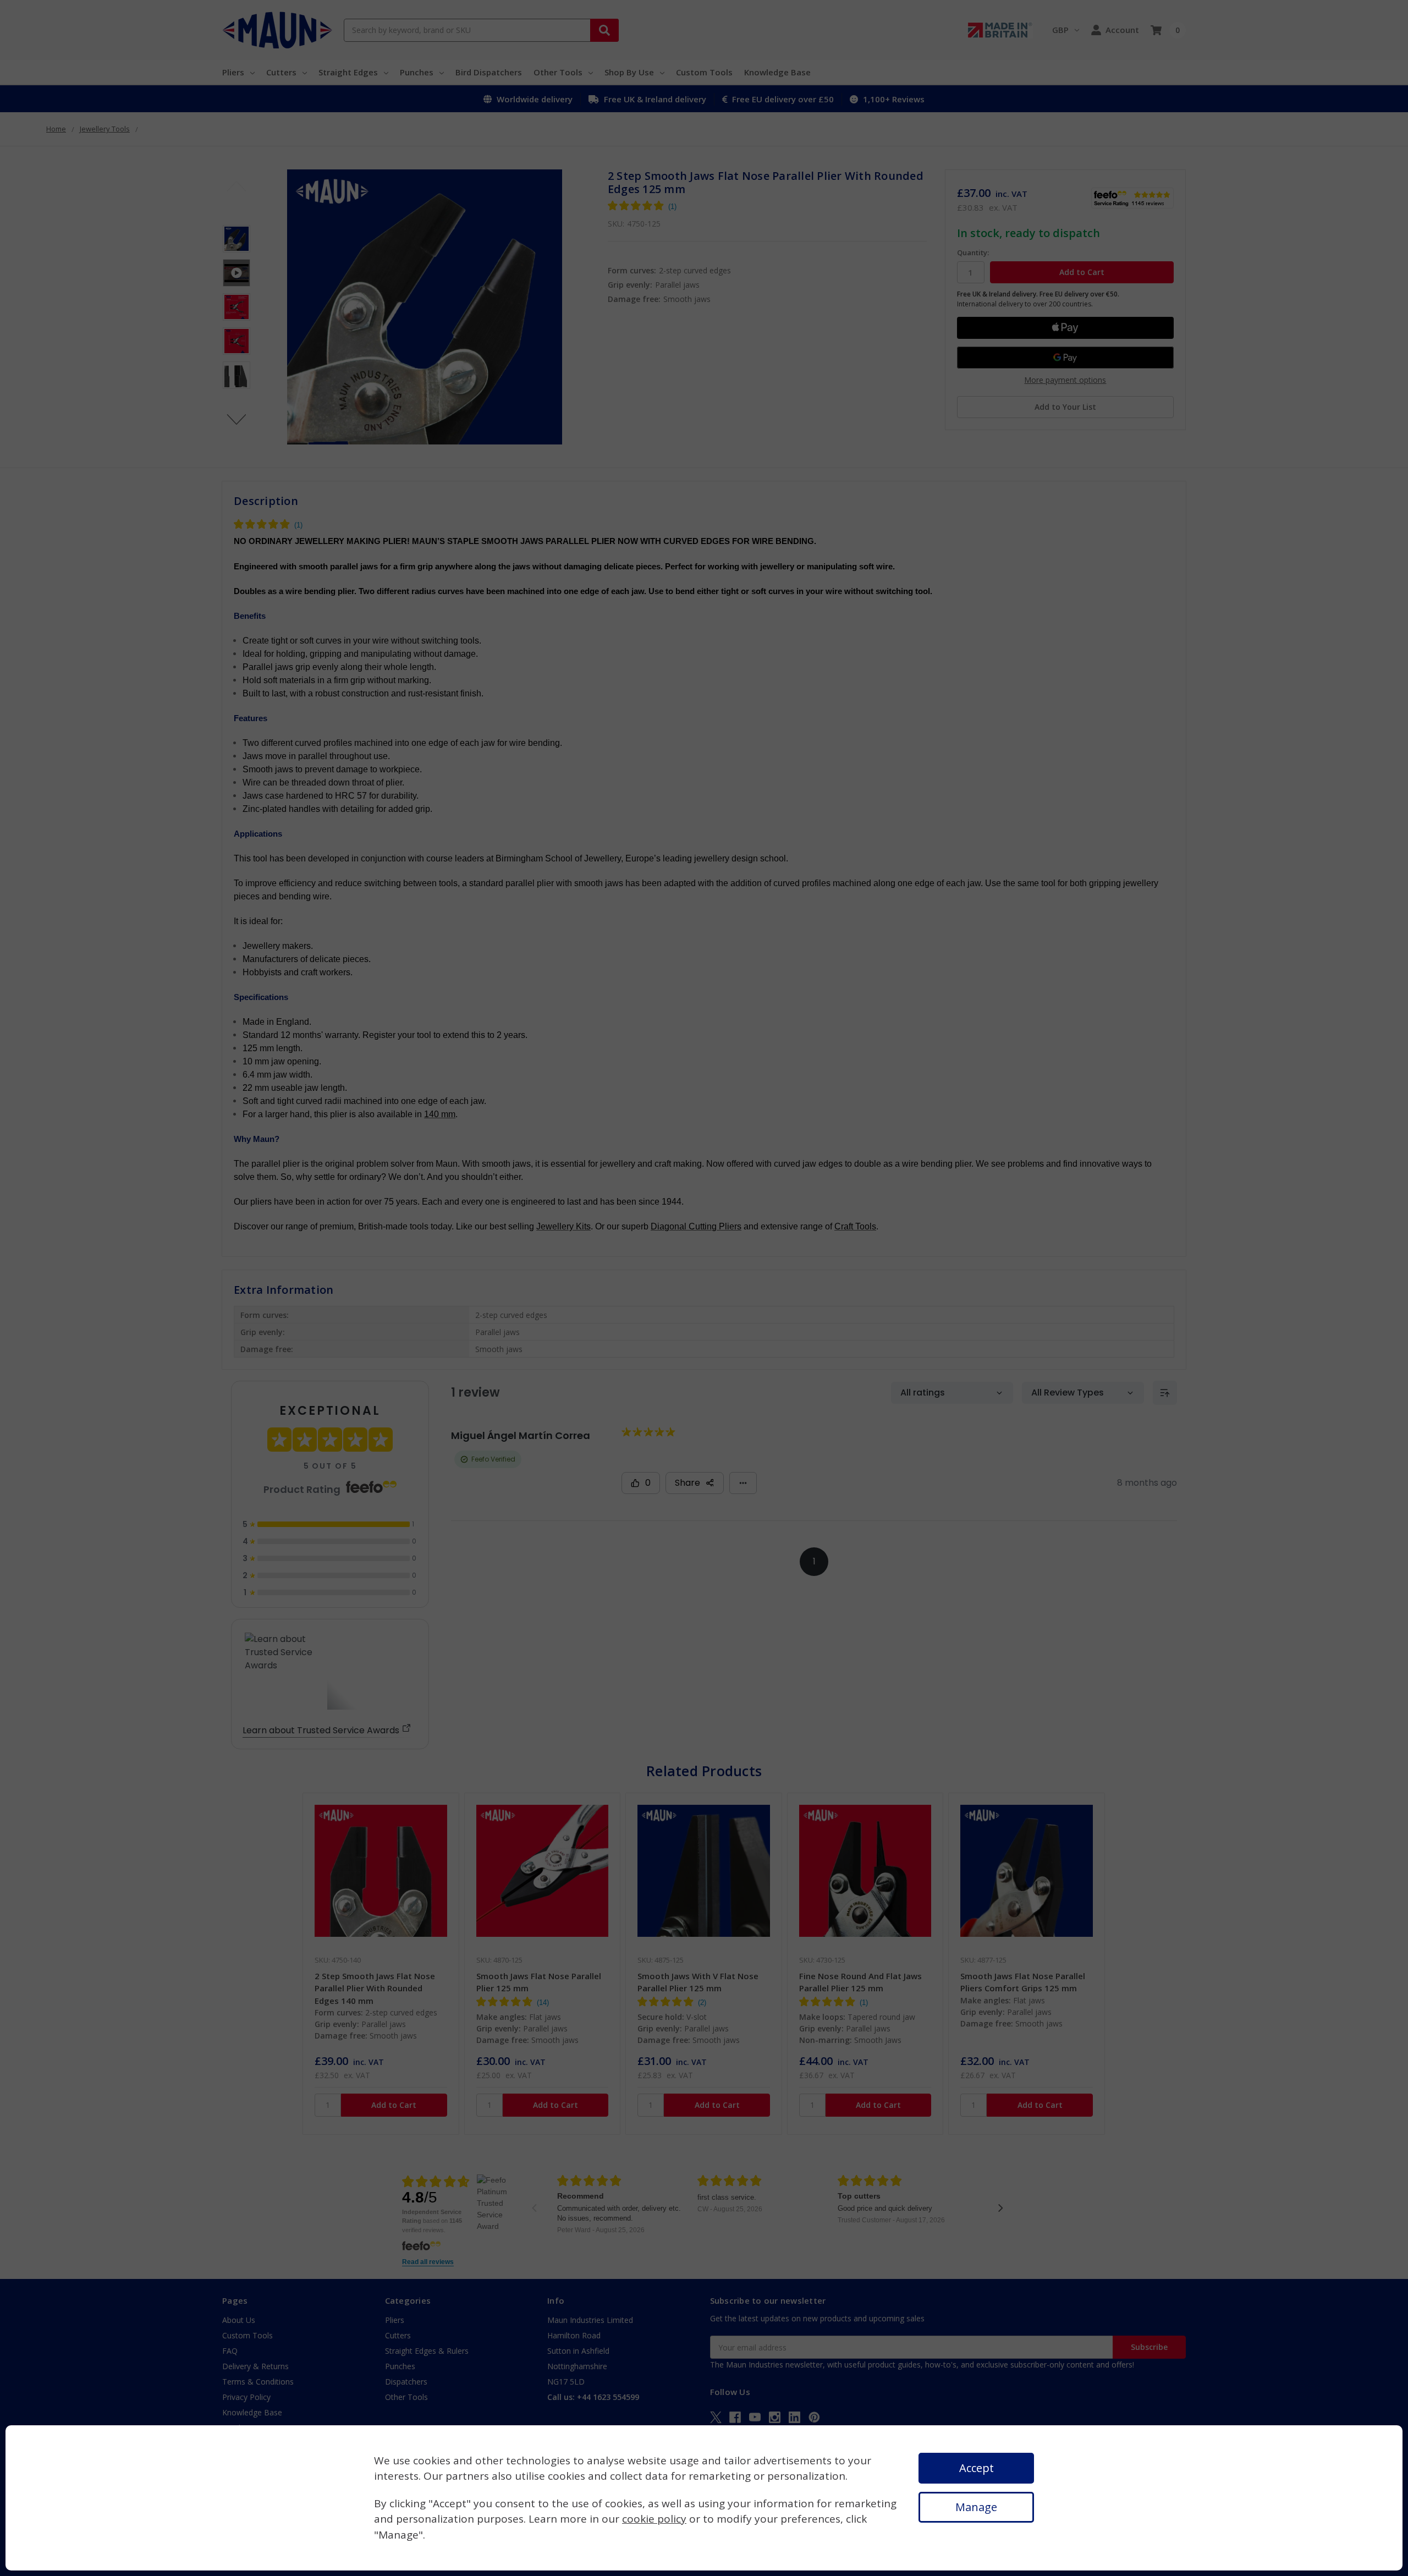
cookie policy (654, 2519)
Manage (976, 2507)
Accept (977, 2468)
